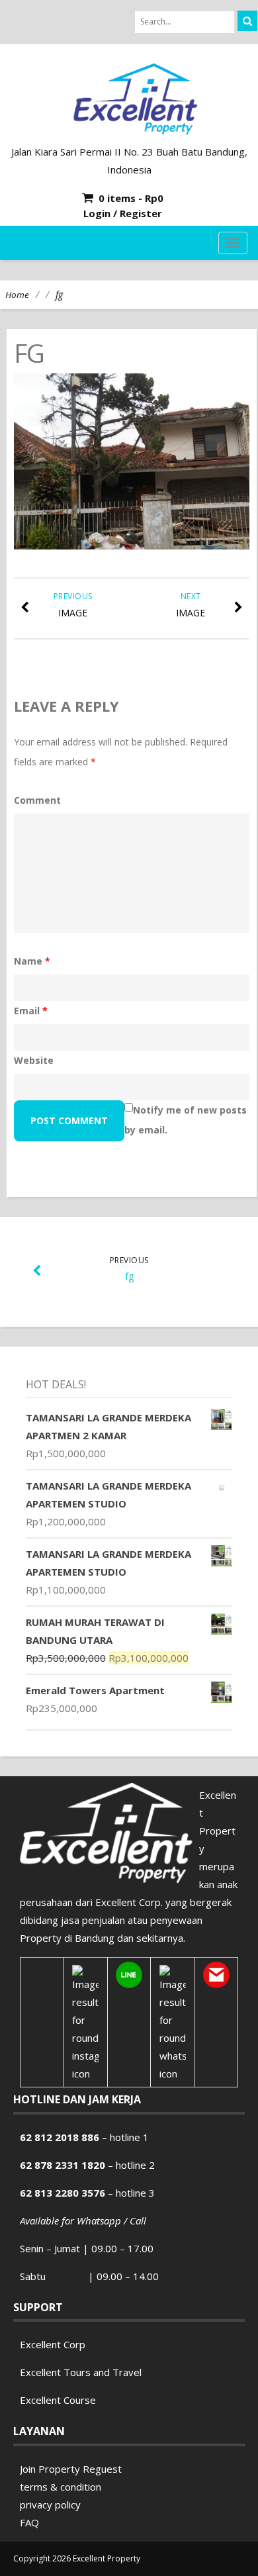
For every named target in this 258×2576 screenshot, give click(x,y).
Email (31, 1011)
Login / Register (123, 213)
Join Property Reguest (71, 2469)
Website (34, 1060)
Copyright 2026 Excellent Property (77, 2558)
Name (32, 961)
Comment (37, 800)
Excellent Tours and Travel (81, 2372)
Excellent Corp (53, 2344)
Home (17, 295)
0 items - (131, 198)
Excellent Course (58, 2400)
